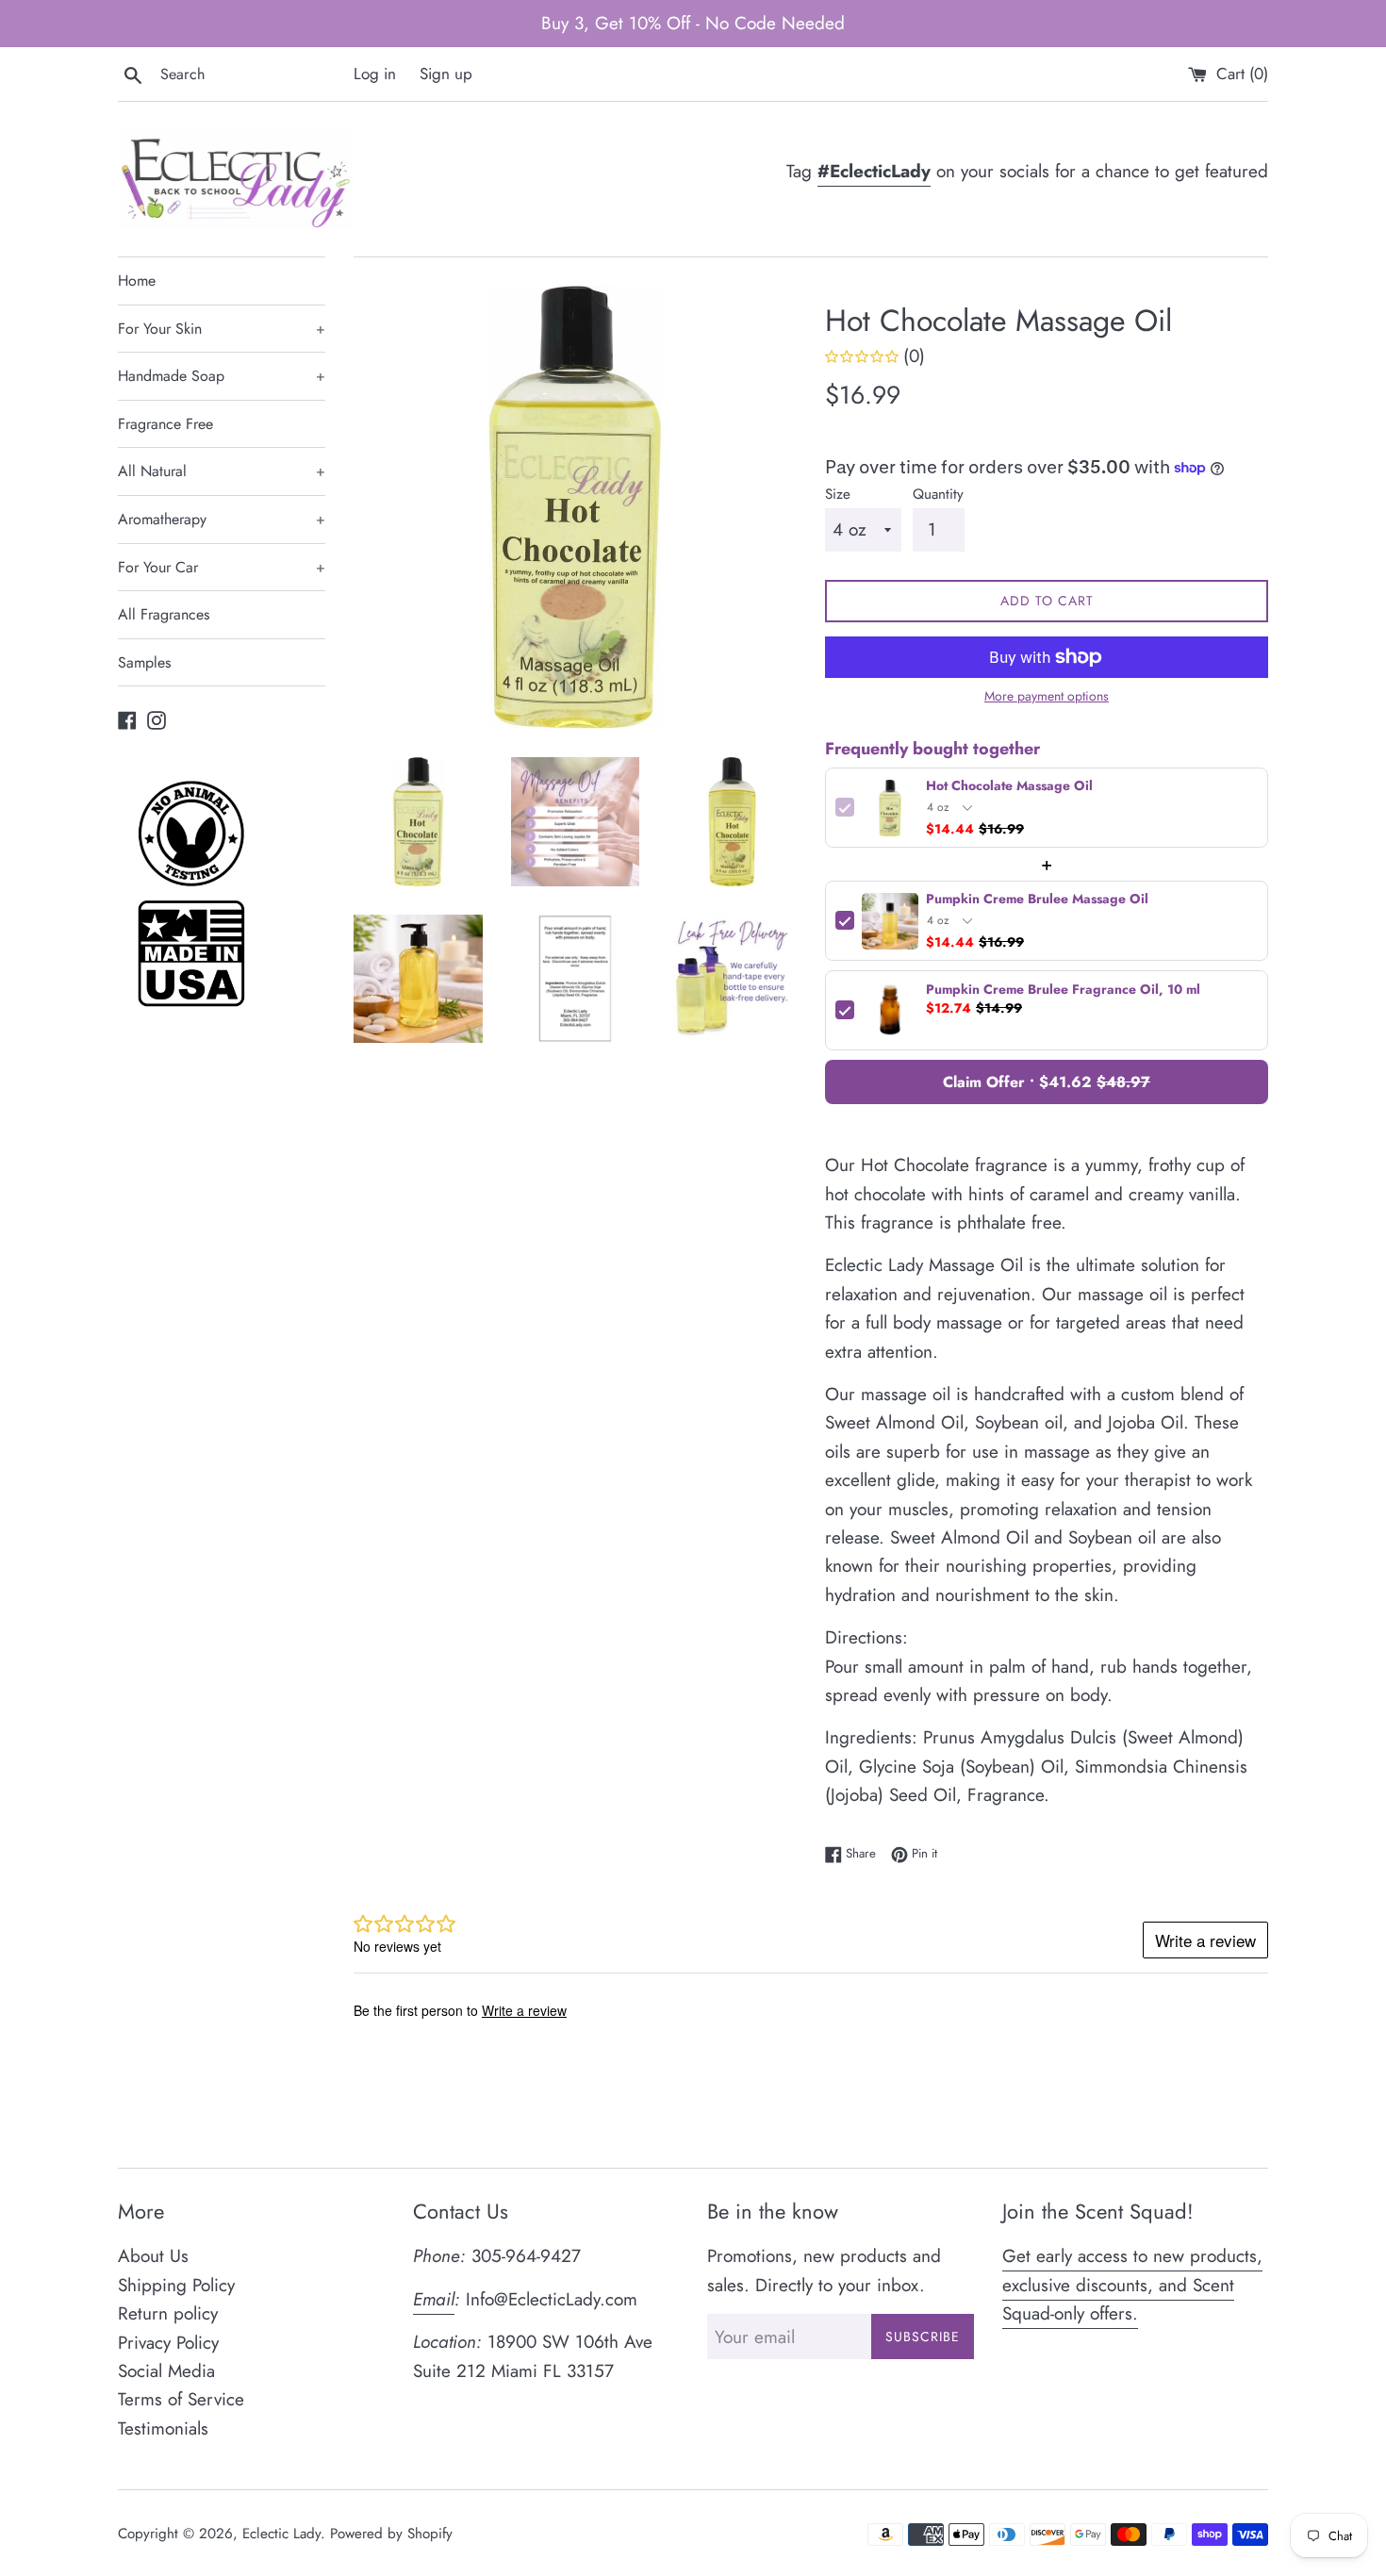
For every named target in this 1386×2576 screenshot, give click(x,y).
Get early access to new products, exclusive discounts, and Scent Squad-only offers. (1132, 2285)
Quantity (938, 494)
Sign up (446, 74)
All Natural (222, 471)
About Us (153, 2256)
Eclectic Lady (281, 2534)
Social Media (166, 2371)
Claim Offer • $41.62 (1047, 1082)
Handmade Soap (222, 376)
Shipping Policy (176, 2285)
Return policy (168, 2313)
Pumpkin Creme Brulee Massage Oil (1037, 900)
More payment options (1047, 696)
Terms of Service (181, 2399)
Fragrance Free (165, 424)
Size (838, 494)
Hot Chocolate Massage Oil (1009, 787)
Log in (375, 74)
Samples (144, 662)
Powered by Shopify (391, 2534)
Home (137, 281)
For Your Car (222, 567)
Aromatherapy (222, 519)
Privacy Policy (168, 2343)
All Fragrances (164, 614)
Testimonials (163, 2428)
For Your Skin (222, 329)
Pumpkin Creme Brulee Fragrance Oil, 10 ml (1063, 991)
